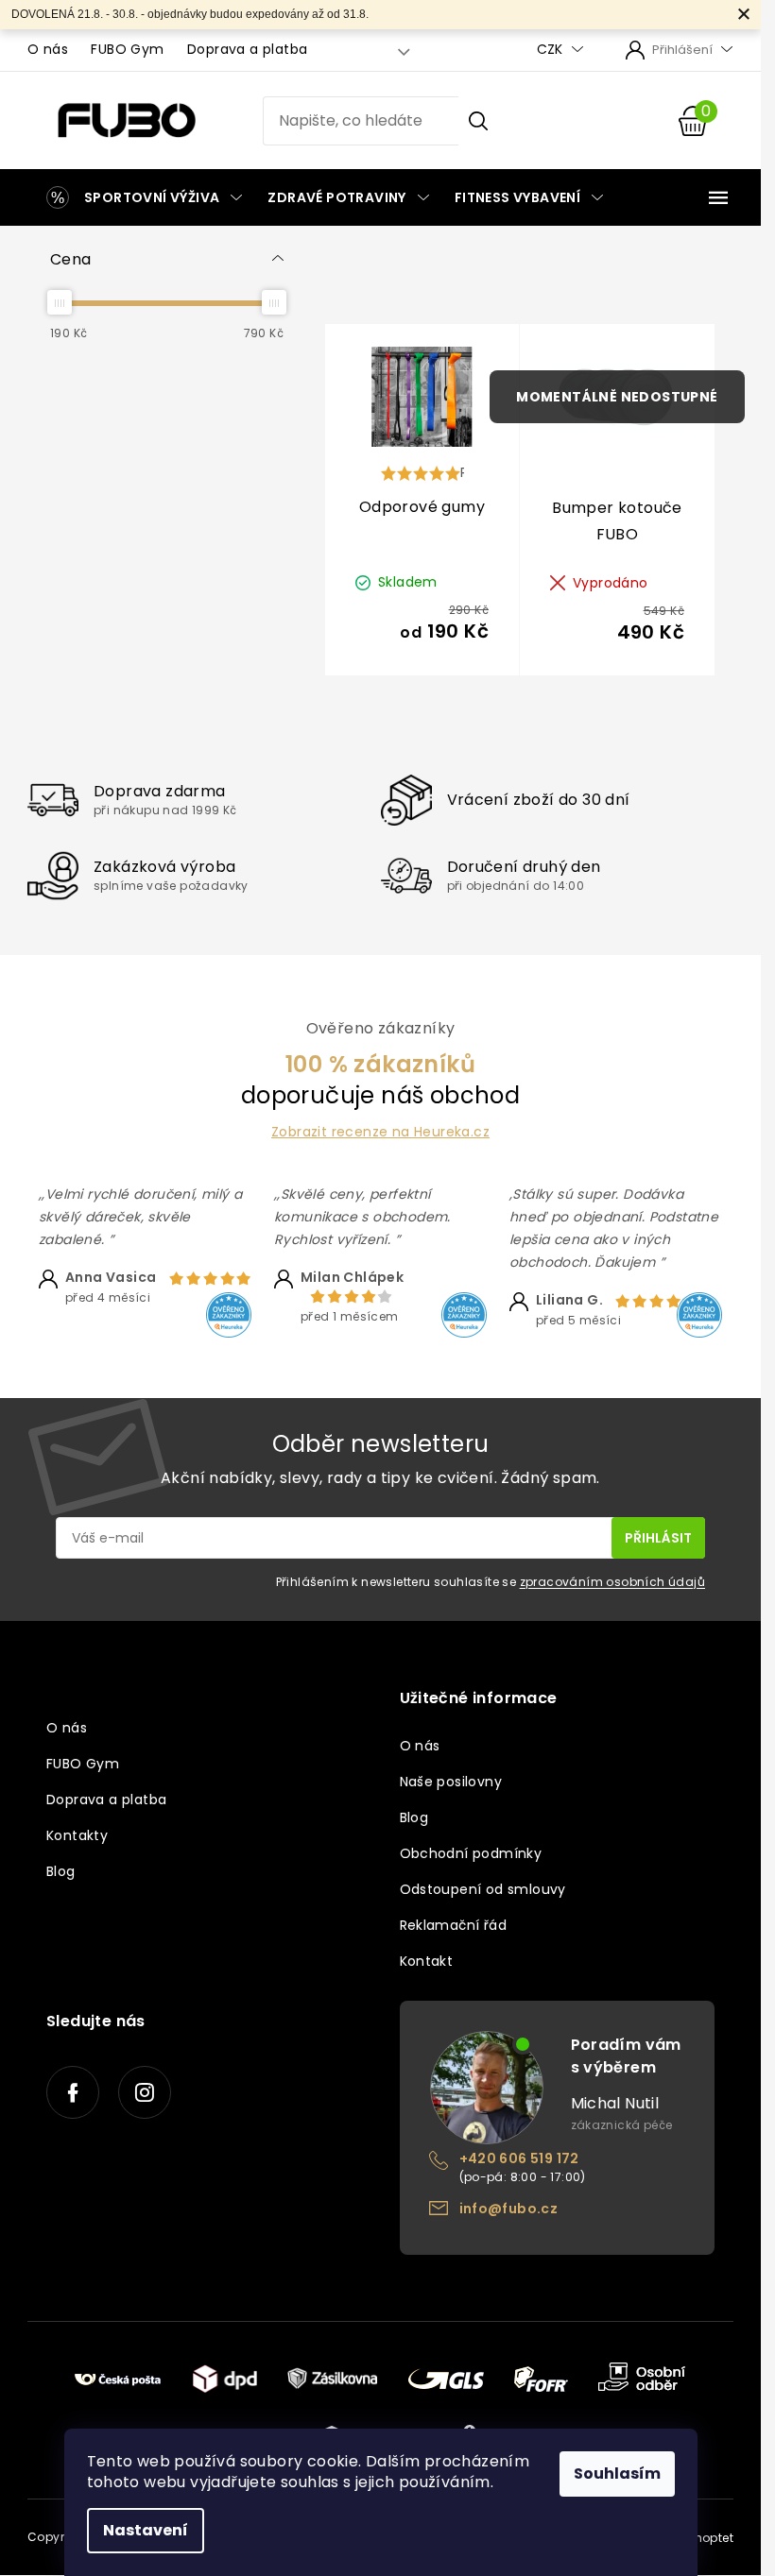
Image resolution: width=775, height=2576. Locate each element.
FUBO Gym (127, 49)
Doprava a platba (247, 49)
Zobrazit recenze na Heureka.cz (380, 1132)
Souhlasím (617, 2474)
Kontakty (77, 1835)
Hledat (478, 121)
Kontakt (427, 1961)
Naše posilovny (451, 1782)
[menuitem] (141, 197)
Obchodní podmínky (471, 1853)
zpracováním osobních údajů (612, 1582)
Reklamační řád (454, 1925)
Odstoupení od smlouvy (483, 1889)
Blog (61, 1871)
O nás (48, 49)
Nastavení (146, 2530)
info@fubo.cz (509, 2209)
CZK (551, 50)
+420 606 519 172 (519, 2158)
